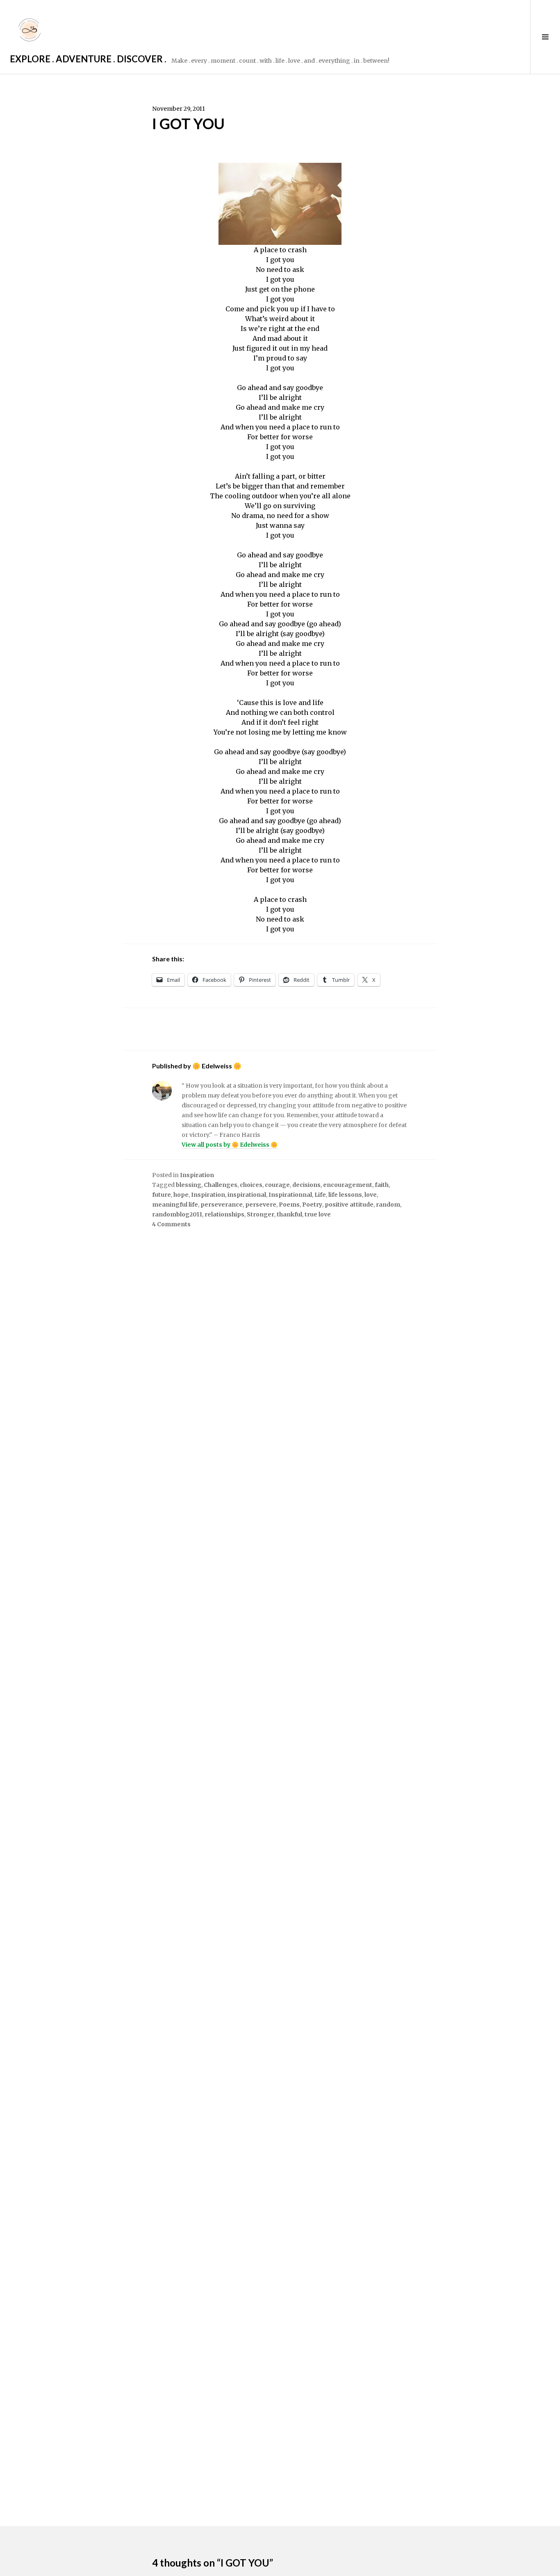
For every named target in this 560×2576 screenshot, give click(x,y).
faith (382, 1185)
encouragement (348, 1185)
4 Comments (171, 1224)
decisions (306, 1185)
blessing (189, 1185)
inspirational (247, 1195)
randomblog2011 (177, 1214)
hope (181, 1195)
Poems (289, 1205)
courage (277, 1185)
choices (251, 1185)
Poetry (312, 1205)
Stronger (261, 1214)
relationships (224, 1214)
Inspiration (197, 1175)
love (371, 1195)
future (162, 1195)
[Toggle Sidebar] (545, 37)
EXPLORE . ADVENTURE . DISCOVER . (88, 59)
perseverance (222, 1205)
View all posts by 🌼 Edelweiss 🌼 (230, 1145)
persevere (261, 1205)
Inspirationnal (290, 1195)
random (388, 1205)
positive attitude (349, 1205)
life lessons (345, 1195)
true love (318, 1214)
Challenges (221, 1185)
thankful (289, 1214)
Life (320, 1195)
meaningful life (175, 1205)
